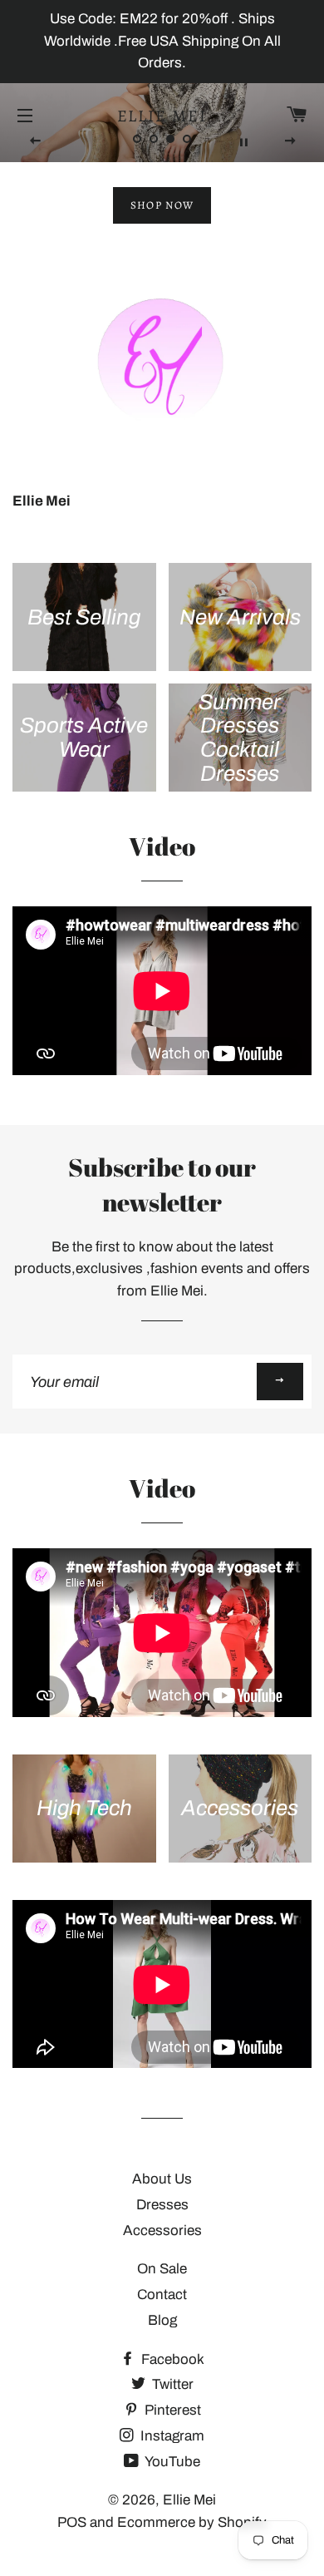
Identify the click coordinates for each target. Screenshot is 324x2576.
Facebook (171, 2359)
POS (72, 2522)
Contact (162, 2295)
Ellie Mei (162, 116)
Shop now (162, 205)
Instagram (171, 2436)
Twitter (171, 2384)
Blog (162, 2320)
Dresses (162, 2205)
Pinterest (171, 2410)
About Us (162, 2179)
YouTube (171, 2462)
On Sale (162, 2269)
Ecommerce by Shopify (192, 2522)
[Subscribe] (280, 1382)
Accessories (162, 2231)
